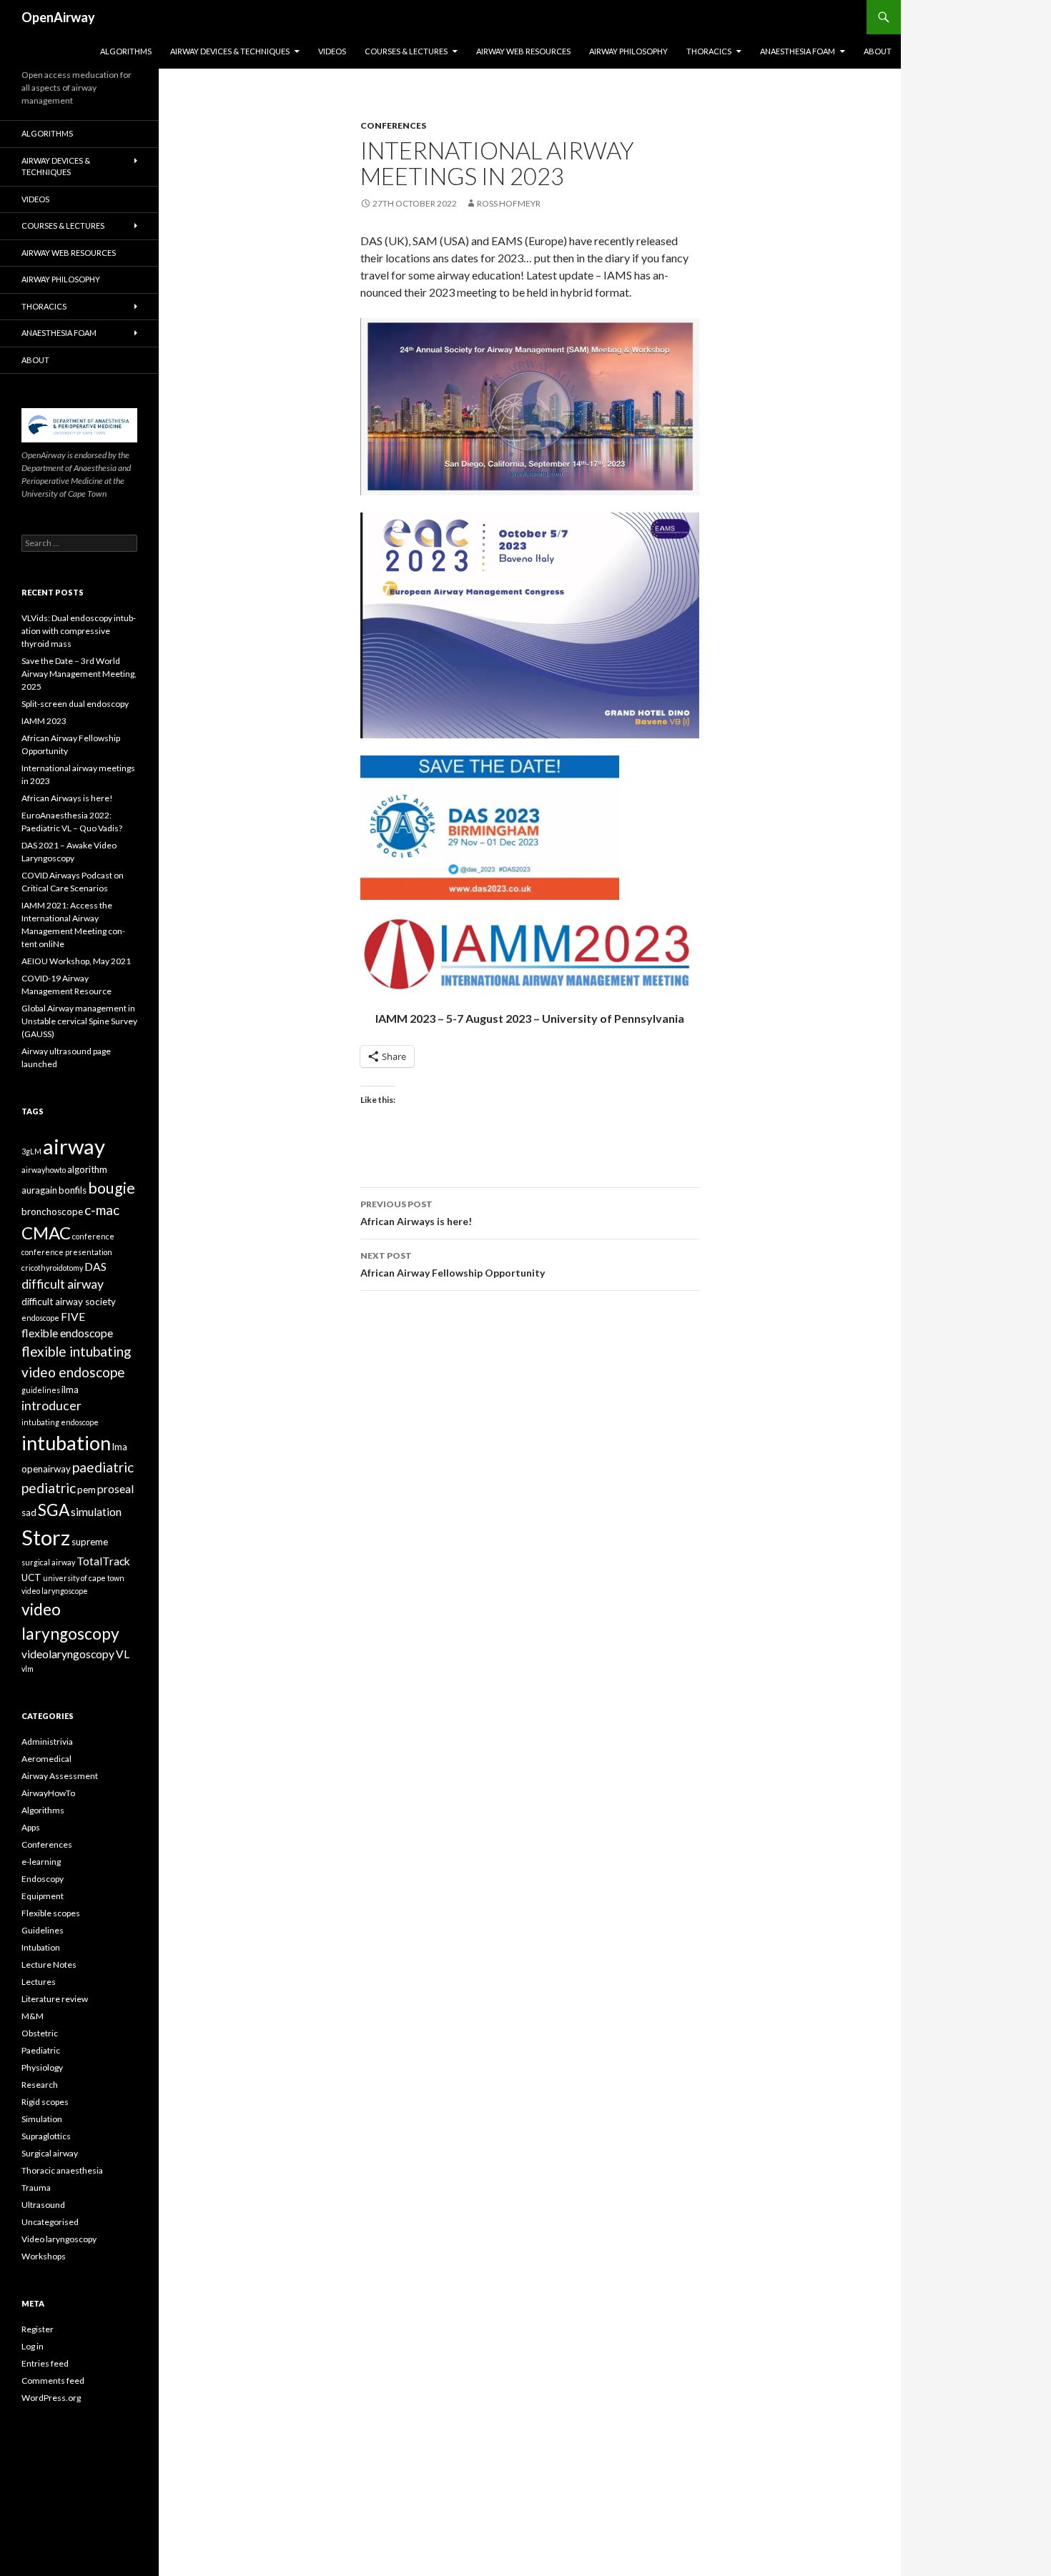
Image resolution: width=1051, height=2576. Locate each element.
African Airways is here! (416, 1213)
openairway (46, 1469)
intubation (66, 1443)
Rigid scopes (45, 2102)
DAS (95, 1267)
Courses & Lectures (406, 51)
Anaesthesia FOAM (798, 51)
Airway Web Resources (523, 51)
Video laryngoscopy (59, 2239)
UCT (31, 1577)
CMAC (46, 1233)
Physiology (42, 2067)
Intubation (41, 1947)
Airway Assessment (60, 1776)
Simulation (42, 2119)
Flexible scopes (51, 1913)
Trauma (36, 2188)
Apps (31, 1827)
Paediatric (41, 2050)
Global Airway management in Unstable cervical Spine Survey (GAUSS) (79, 1021)
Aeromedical (46, 1759)
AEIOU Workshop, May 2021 (76, 961)
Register (38, 2329)
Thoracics (709, 51)
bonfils (73, 1190)
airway (74, 1146)
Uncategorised (50, 2222)
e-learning (41, 1862)
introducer (51, 1406)
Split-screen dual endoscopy (75, 704)
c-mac (102, 1210)
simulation (96, 1512)
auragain (39, 1190)
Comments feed (53, 2381)
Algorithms (126, 51)
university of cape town (84, 1578)
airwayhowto (44, 1170)
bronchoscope (52, 1212)
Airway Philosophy (628, 51)
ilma (70, 1389)
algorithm (87, 1169)
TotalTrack (103, 1561)
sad (29, 1512)
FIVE (73, 1317)
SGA (54, 1510)
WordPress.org (51, 2398)
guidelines (41, 1390)
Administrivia (47, 1742)
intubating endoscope (60, 1422)
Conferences (393, 125)
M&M (33, 2016)
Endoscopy (43, 1879)
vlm (28, 1669)
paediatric (103, 1467)
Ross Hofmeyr (509, 203)
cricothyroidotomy (52, 1268)
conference (93, 1236)
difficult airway (63, 1284)
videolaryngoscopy (68, 1654)
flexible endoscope (67, 1333)
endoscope (40, 1318)
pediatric (49, 1488)
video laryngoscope (55, 1591)
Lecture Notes (49, 1965)
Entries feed (45, 2363)
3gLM (31, 1151)
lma (120, 1447)
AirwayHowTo (48, 1793)
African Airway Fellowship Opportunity (453, 1264)
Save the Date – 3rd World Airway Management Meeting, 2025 (79, 674)
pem (87, 1490)
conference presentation (67, 1252)
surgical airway (48, 1562)
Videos (332, 51)
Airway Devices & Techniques (230, 51)
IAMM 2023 (44, 721)
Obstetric (40, 2033)
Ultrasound (43, 2205)
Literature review (55, 1999)
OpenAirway (58, 17)
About (878, 51)
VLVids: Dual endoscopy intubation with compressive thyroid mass (79, 631)
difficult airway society (69, 1302)
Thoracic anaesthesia (62, 2170)
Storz (46, 1537)
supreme (90, 1542)
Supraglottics (46, 2136)
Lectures (39, 1982)
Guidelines (43, 1930)
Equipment (43, 1896)
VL (123, 1654)
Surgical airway (50, 2153)
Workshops (44, 2256)
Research (40, 2085)
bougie (112, 1188)
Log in (33, 2346)
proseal (115, 1489)
